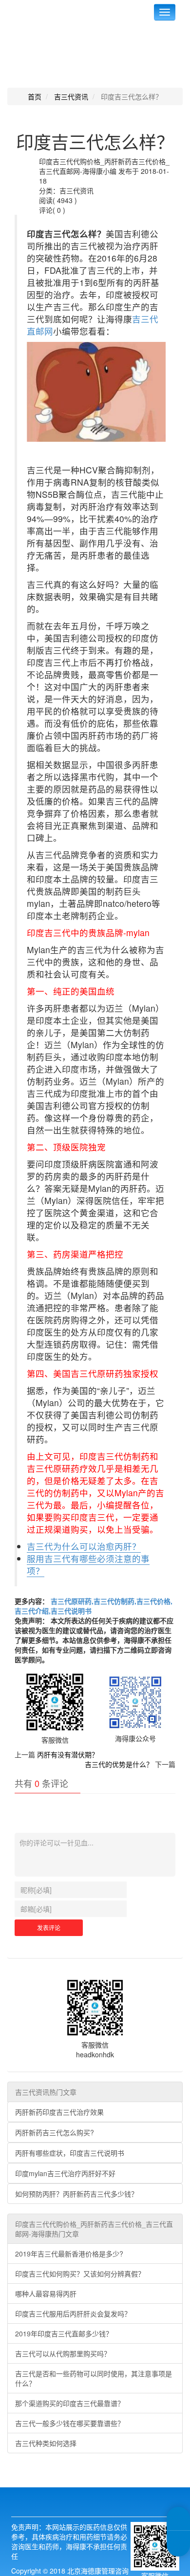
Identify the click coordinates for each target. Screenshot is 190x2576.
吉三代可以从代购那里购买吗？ (63, 2353)
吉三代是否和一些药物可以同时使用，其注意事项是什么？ (94, 2378)
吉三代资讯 (71, 96)
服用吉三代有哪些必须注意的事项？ (88, 1564)
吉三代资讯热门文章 (46, 2092)
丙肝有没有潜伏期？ (68, 1754)
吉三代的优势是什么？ (119, 1764)
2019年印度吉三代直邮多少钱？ (64, 2333)
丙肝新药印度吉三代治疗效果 (59, 2112)
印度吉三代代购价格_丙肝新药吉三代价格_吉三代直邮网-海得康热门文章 (94, 2229)
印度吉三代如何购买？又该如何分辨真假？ (80, 2274)
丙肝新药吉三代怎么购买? (55, 2132)
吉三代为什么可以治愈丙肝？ (84, 1546)
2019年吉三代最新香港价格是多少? (69, 2254)
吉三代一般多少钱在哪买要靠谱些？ (70, 2423)
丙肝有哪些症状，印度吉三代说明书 (70, 2153)
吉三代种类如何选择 (46, 2443)
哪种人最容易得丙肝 (46, 2294)
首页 (35, 96)
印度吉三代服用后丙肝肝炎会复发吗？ (73, 2313)
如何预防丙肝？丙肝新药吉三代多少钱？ (76, 2194)
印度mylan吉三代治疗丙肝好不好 (65, 2173)
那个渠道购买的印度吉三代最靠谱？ (70, 2403)
